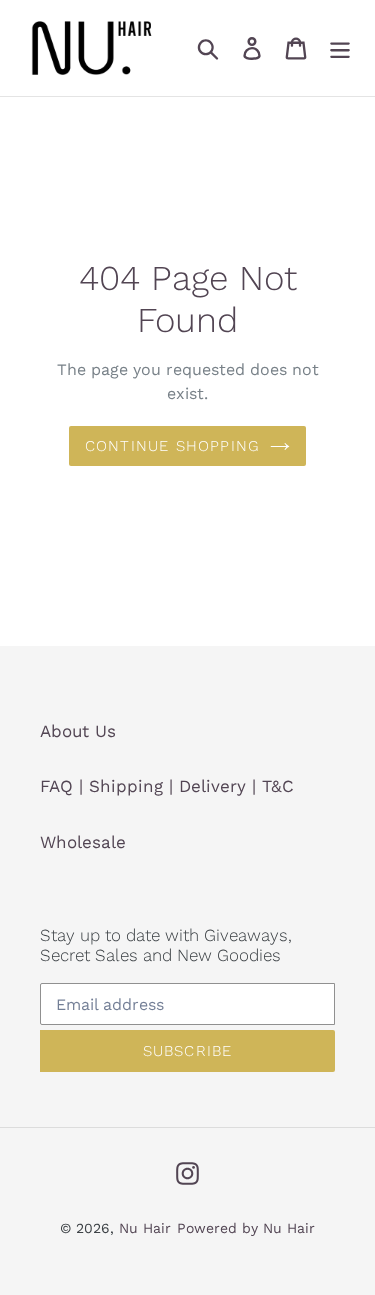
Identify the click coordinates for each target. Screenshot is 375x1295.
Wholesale (83, 842)
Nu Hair (145, 1228)
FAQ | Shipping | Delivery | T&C (167, 786)
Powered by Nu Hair (246, 1228)
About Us (78, 731)
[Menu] (340, 48)
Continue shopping (172, 446)
